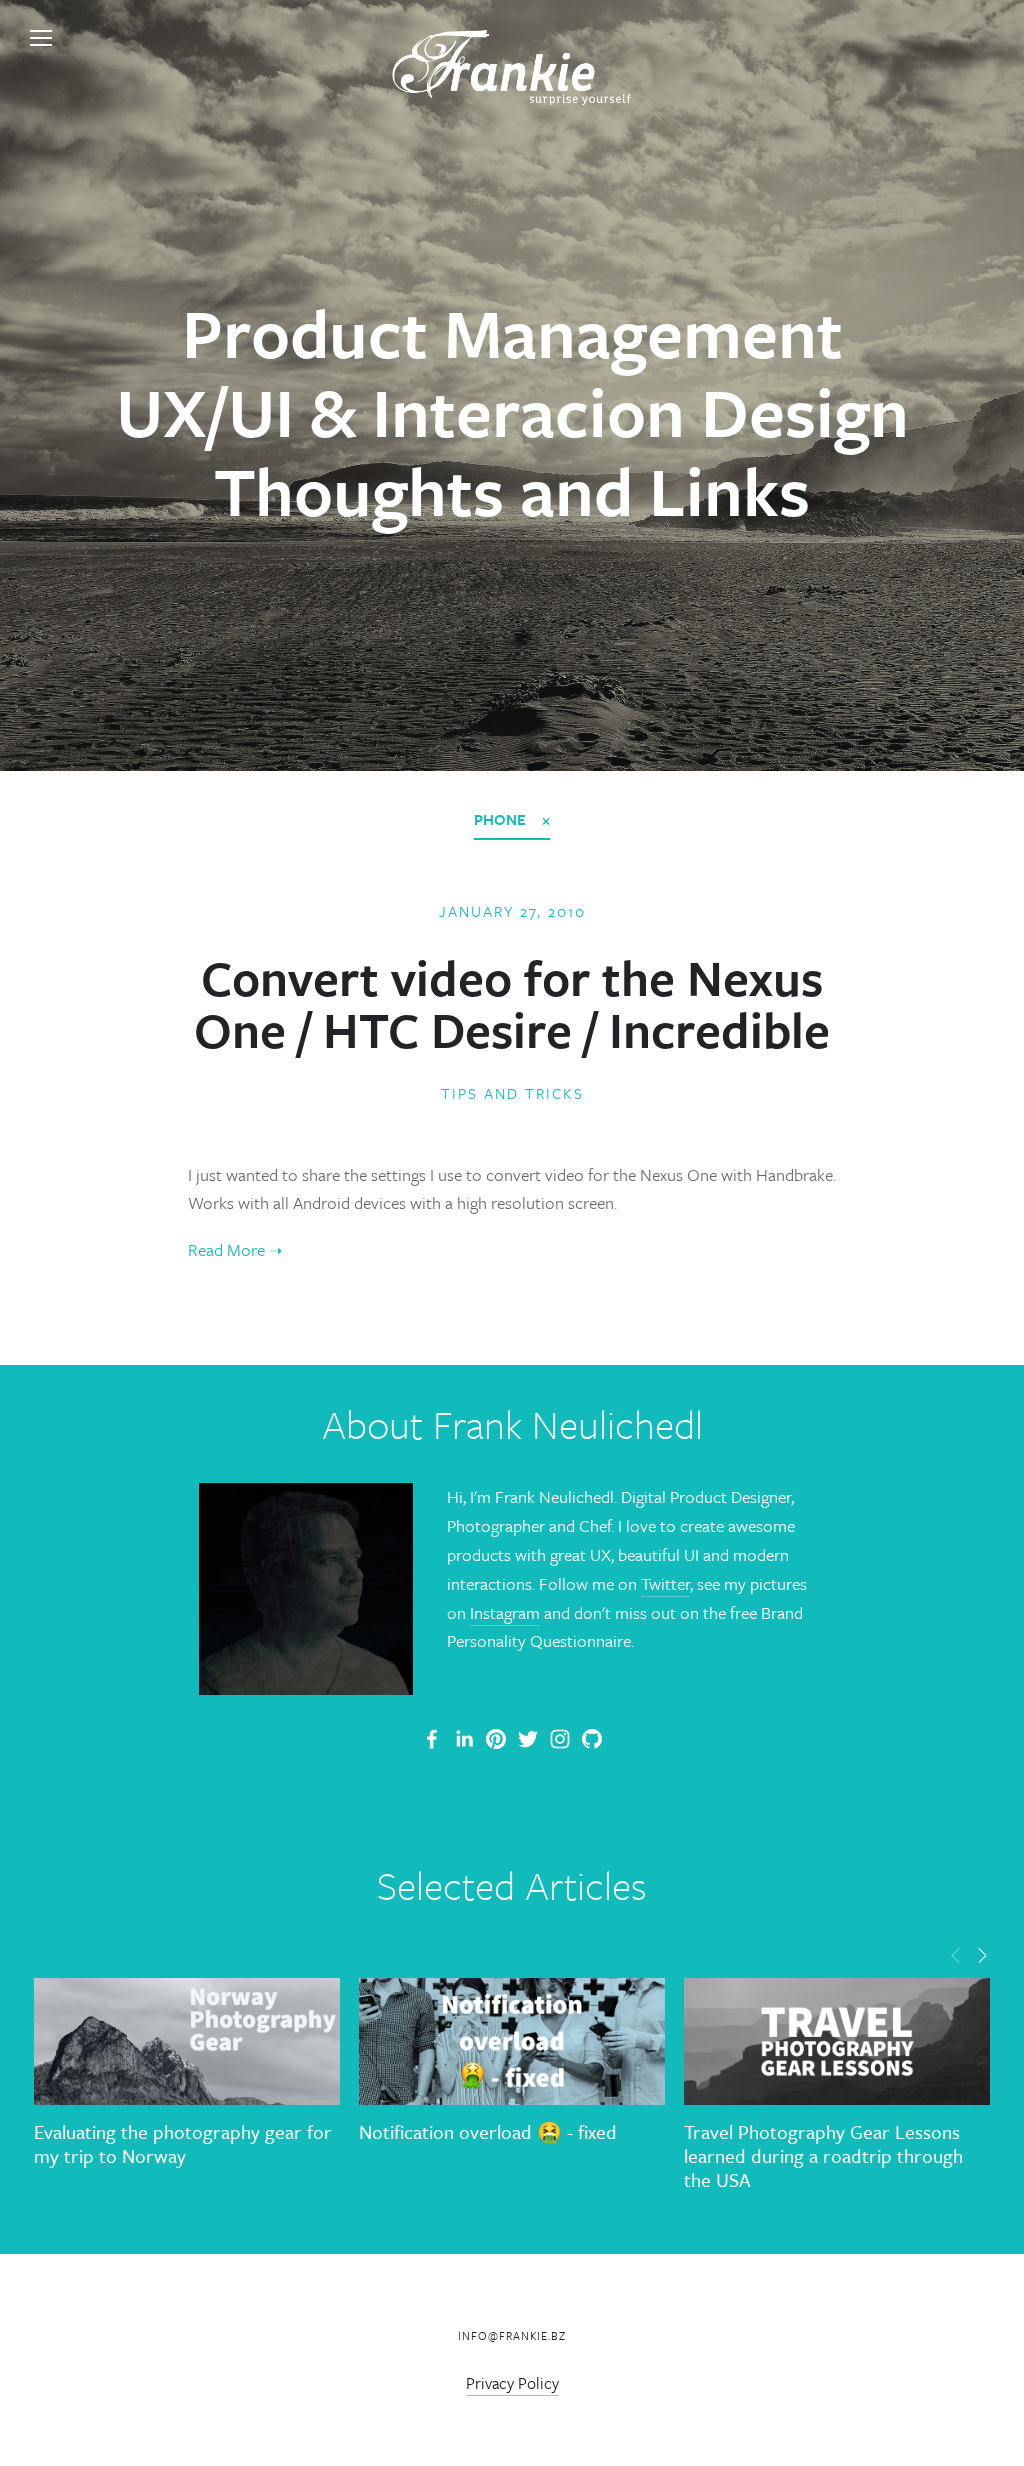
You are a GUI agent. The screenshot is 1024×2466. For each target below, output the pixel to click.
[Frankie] (496, 1739)
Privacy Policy (512, 2383)
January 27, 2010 (512, 911)
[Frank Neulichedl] (464, 1739)
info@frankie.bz (512, 2335)
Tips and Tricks (512, 1093)
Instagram (505, 1612)
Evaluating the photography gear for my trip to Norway (183, 2143)
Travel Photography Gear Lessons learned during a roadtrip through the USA (823, 2155)
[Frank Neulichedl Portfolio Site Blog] (432, 1739)
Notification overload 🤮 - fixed (488, 2131)
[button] (956, 1954)
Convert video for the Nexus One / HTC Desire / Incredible (512, 1003)
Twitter (665, 1583)
